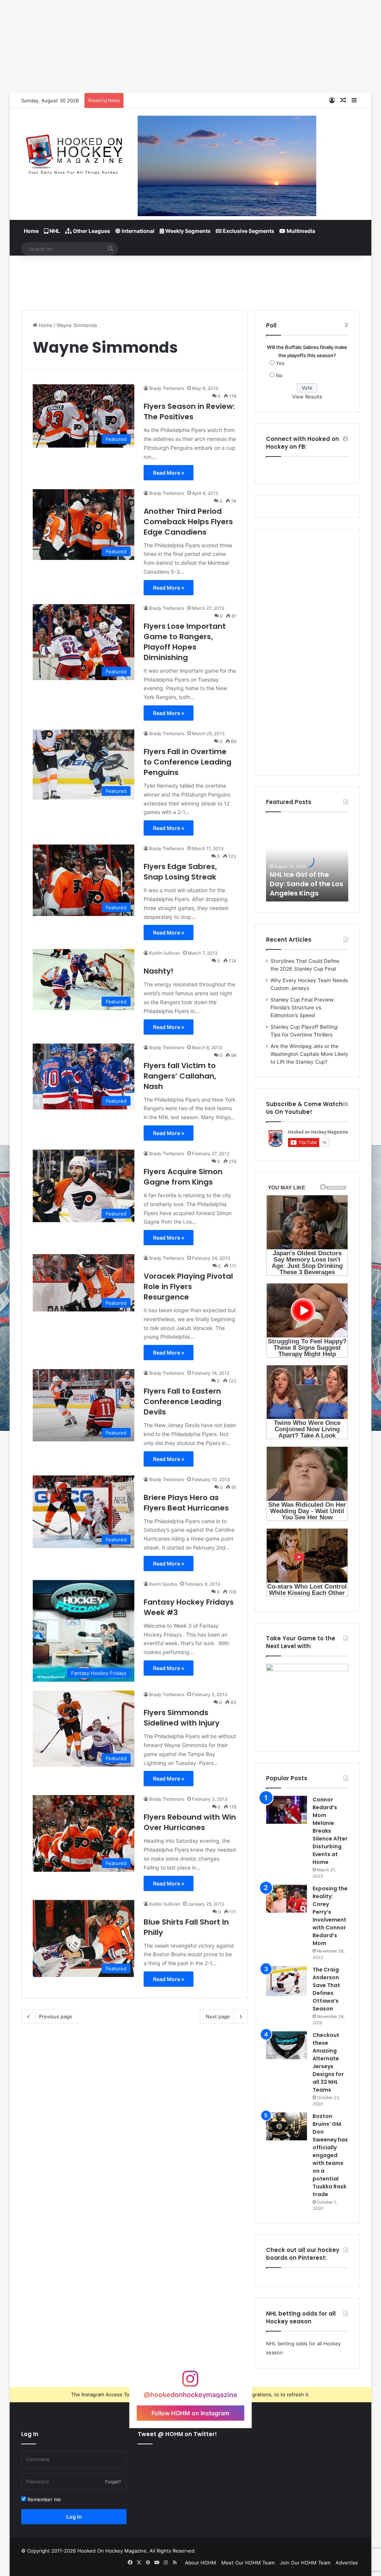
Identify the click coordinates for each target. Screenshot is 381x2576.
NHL (54, 231)
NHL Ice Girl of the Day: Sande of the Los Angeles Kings (306, 884)
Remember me (44, 2499)
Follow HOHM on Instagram (190, 2413)
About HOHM (201, 2563)
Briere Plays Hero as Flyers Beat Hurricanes (186, 1503)
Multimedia (300, 231)
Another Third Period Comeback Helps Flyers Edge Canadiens (188, 522)
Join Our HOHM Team (305, 2563)
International (137, 231)
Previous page (56, 2016)
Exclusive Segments (248, 231)
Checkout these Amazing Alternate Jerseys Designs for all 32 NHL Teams (328, 2062)
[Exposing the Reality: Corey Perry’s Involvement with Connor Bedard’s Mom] (286, 1899)
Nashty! (159, 971)
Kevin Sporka (163, 1584)
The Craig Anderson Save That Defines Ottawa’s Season (326, 1989)
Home (31, 231)
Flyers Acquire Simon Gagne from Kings (183, 1177)
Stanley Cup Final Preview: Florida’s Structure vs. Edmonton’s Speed (303, 1007)
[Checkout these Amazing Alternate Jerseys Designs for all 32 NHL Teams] (286, 2045)
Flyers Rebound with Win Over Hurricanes (190, 1822)
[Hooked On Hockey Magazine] (74, 152)
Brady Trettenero (167, 388)
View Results (307, 397)
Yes (280, 363)
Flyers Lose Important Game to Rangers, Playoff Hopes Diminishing (185, 642)
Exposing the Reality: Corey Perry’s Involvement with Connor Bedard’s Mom (330, 1916)
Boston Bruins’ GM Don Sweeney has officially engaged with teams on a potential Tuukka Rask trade (330, 2155)
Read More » (169, 473)
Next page (218, 2016)
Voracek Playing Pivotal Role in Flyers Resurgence (188, 1287)
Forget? (113, 2482)
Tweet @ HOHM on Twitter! (177, 2434)
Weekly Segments (187, 231)
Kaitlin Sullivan (165, 953)
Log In (74, 2517)
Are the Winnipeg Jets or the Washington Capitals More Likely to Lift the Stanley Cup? (309, 1054)
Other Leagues (91, 231)
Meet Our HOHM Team (248, 2563)
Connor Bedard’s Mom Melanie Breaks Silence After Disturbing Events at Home (330, 1831)
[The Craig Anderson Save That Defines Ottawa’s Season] (286, 1981)
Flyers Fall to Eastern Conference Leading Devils (183, 1401)
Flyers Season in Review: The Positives (189, 411)
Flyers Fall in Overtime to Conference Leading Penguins (188, 762)
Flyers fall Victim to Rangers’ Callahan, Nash (180, 1076)
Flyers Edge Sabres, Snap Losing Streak (180, 872)
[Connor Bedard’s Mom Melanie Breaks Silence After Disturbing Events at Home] (286, 1810)
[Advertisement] (190, 280)
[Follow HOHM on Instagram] (190, 2382)
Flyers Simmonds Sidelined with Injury (182, 1718)
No (279, 375)
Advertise (347, 2563)
